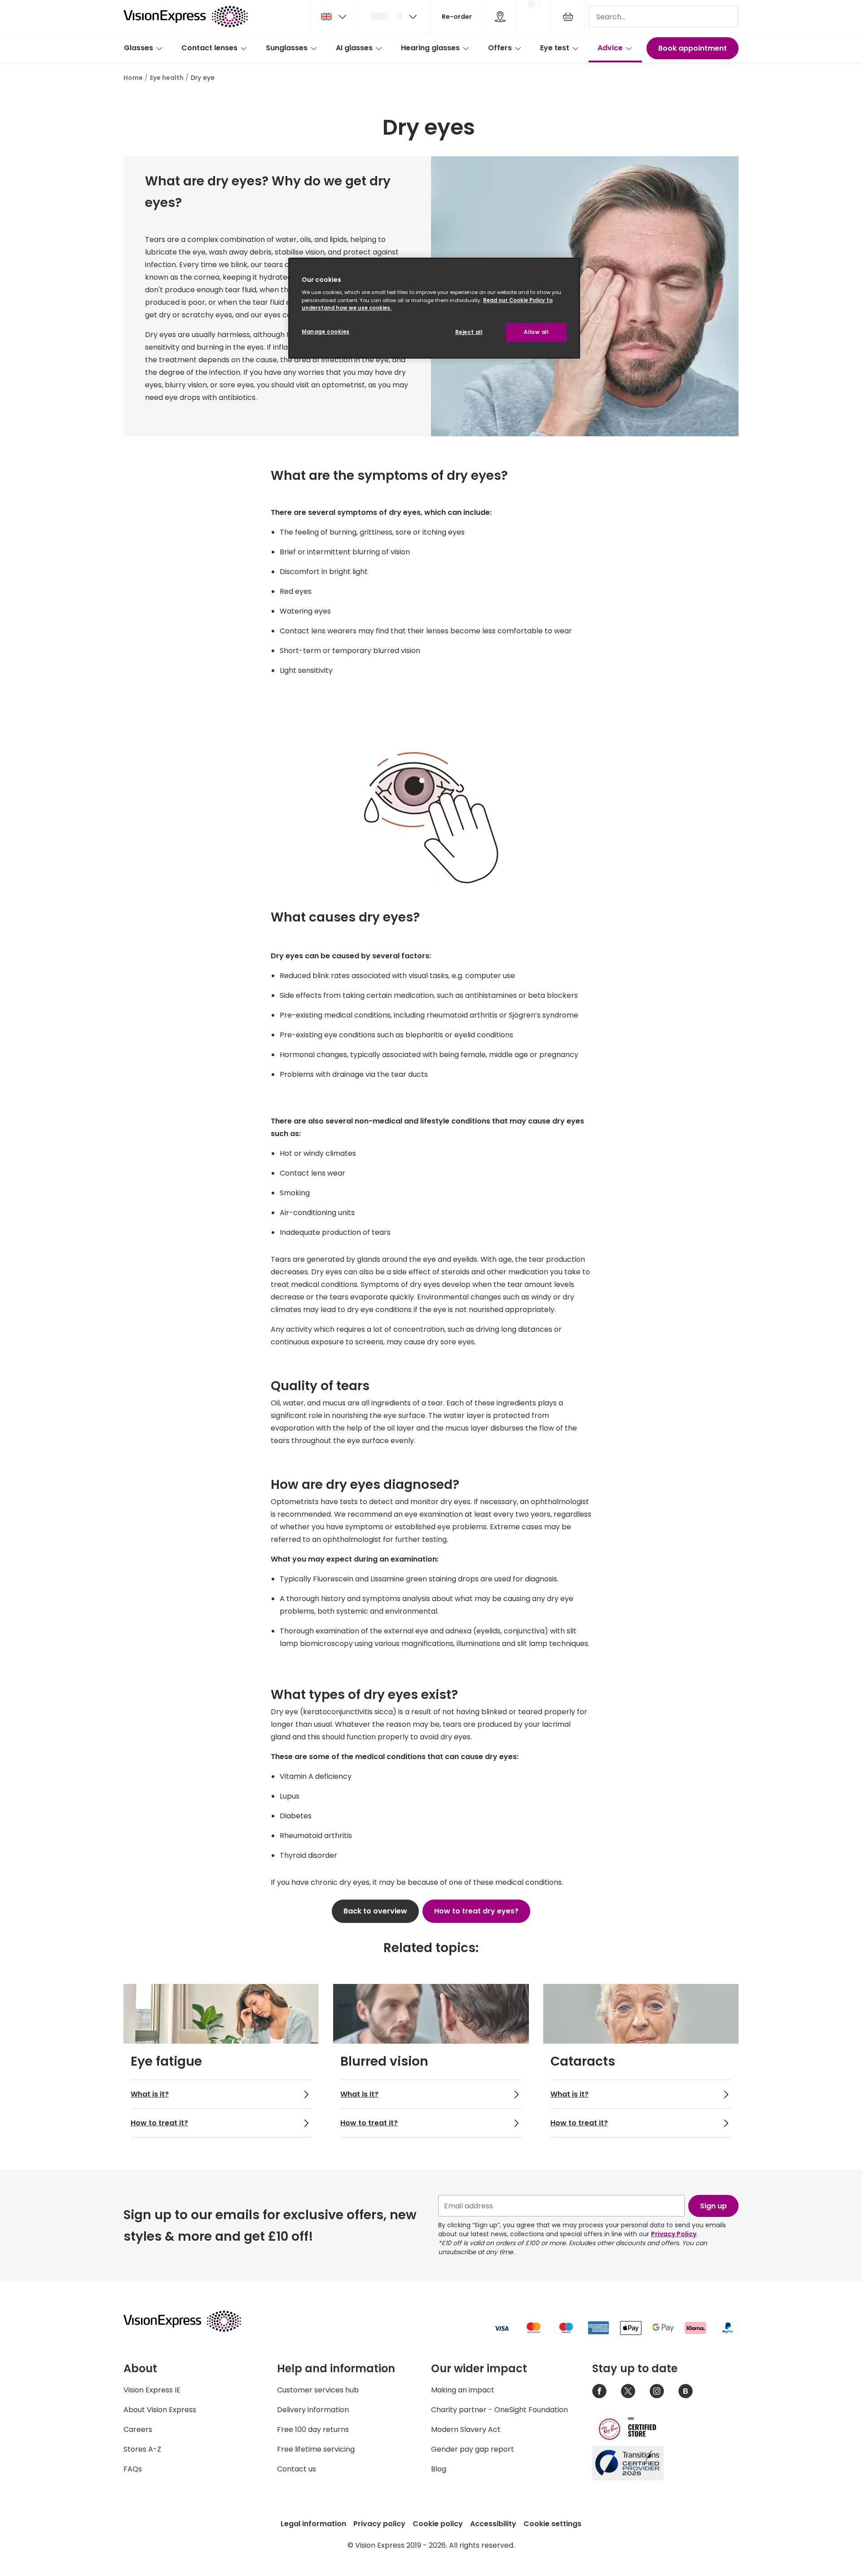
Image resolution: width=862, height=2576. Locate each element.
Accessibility (493, 2524)
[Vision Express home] (191, 2321)
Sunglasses (287, 48)
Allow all (536, 332)
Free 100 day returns (313, 2429)
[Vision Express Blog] (686, 2391)
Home (133, 78)
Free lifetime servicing (316, 2449)
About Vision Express (160, 2410)
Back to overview (375, 1911)
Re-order (457, 17)
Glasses (139, 48)
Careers (138, 2429)
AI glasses (354, 48)
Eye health (167, 78)
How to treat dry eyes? (476, 1911)
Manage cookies (326, 332)
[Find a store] (500, 17)
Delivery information (313, 2410)
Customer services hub (318, 2390)
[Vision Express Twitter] (628, 2391)
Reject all (469, 332)
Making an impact (463, 2390)
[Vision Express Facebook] (599, 2391)
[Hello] (395, 17)
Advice (610, 48)
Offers (500, 48)
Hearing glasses (430, 48)
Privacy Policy (674, 2234)
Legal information (313, 2524)
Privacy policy (379, 2524)
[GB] (334, 17)
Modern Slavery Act (466, 2429)
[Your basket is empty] (568, 17)
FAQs (133, 2469)
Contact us (297, 2469)
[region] (434, 308)
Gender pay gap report (473, 2449)
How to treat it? (159, 2123)
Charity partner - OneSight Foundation (499, 2410)
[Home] (186, 17)
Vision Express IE (152, 2390)
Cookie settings (552, 2524)
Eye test (555, 48)
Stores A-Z (142, 2449)
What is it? (150, 2094)
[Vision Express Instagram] (657, 2391)
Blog (439, 2469)
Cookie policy (438, 2524)
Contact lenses (209, 48)
